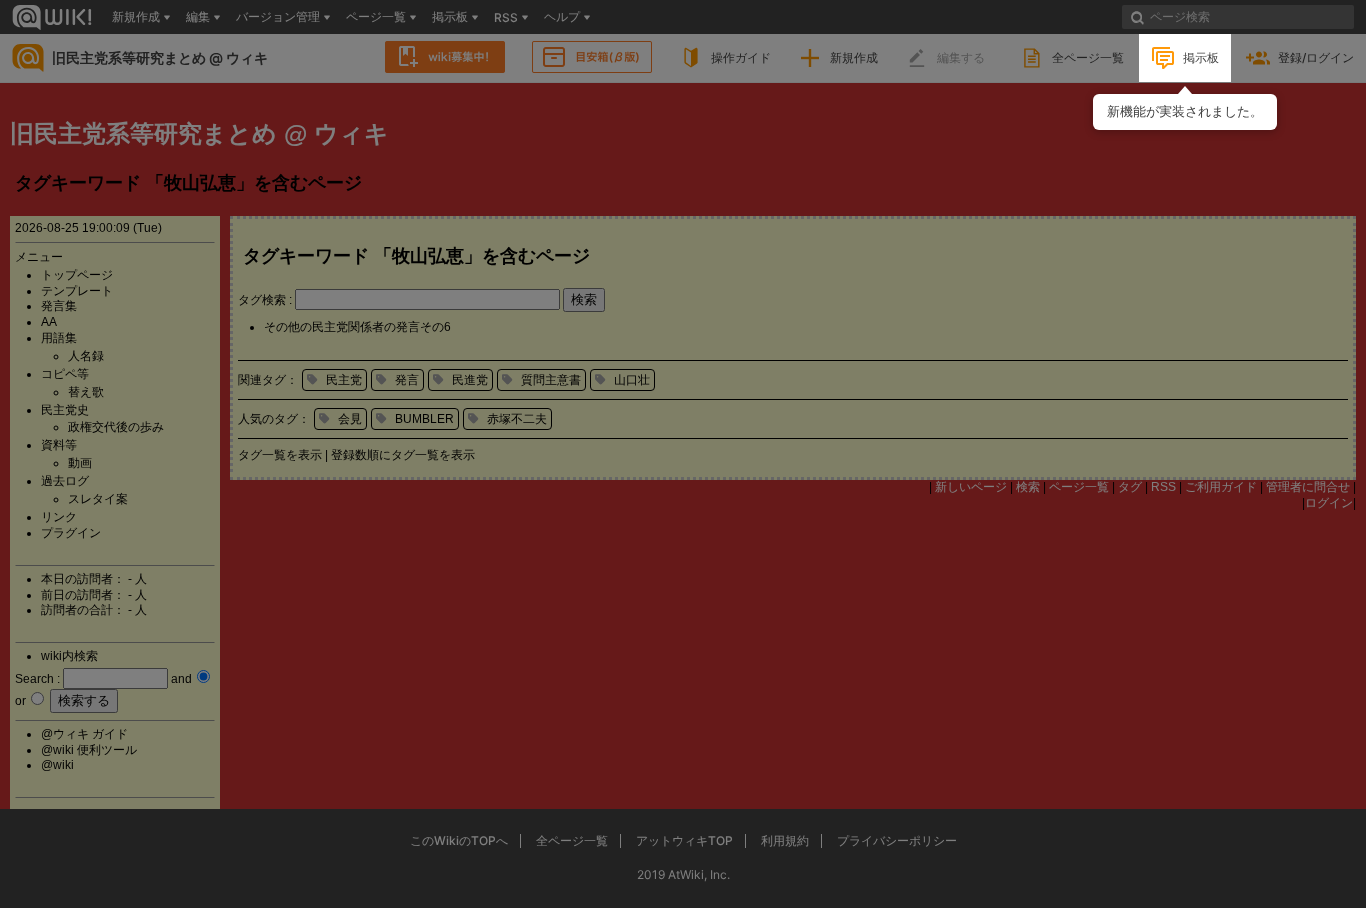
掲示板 (1201, 57)
